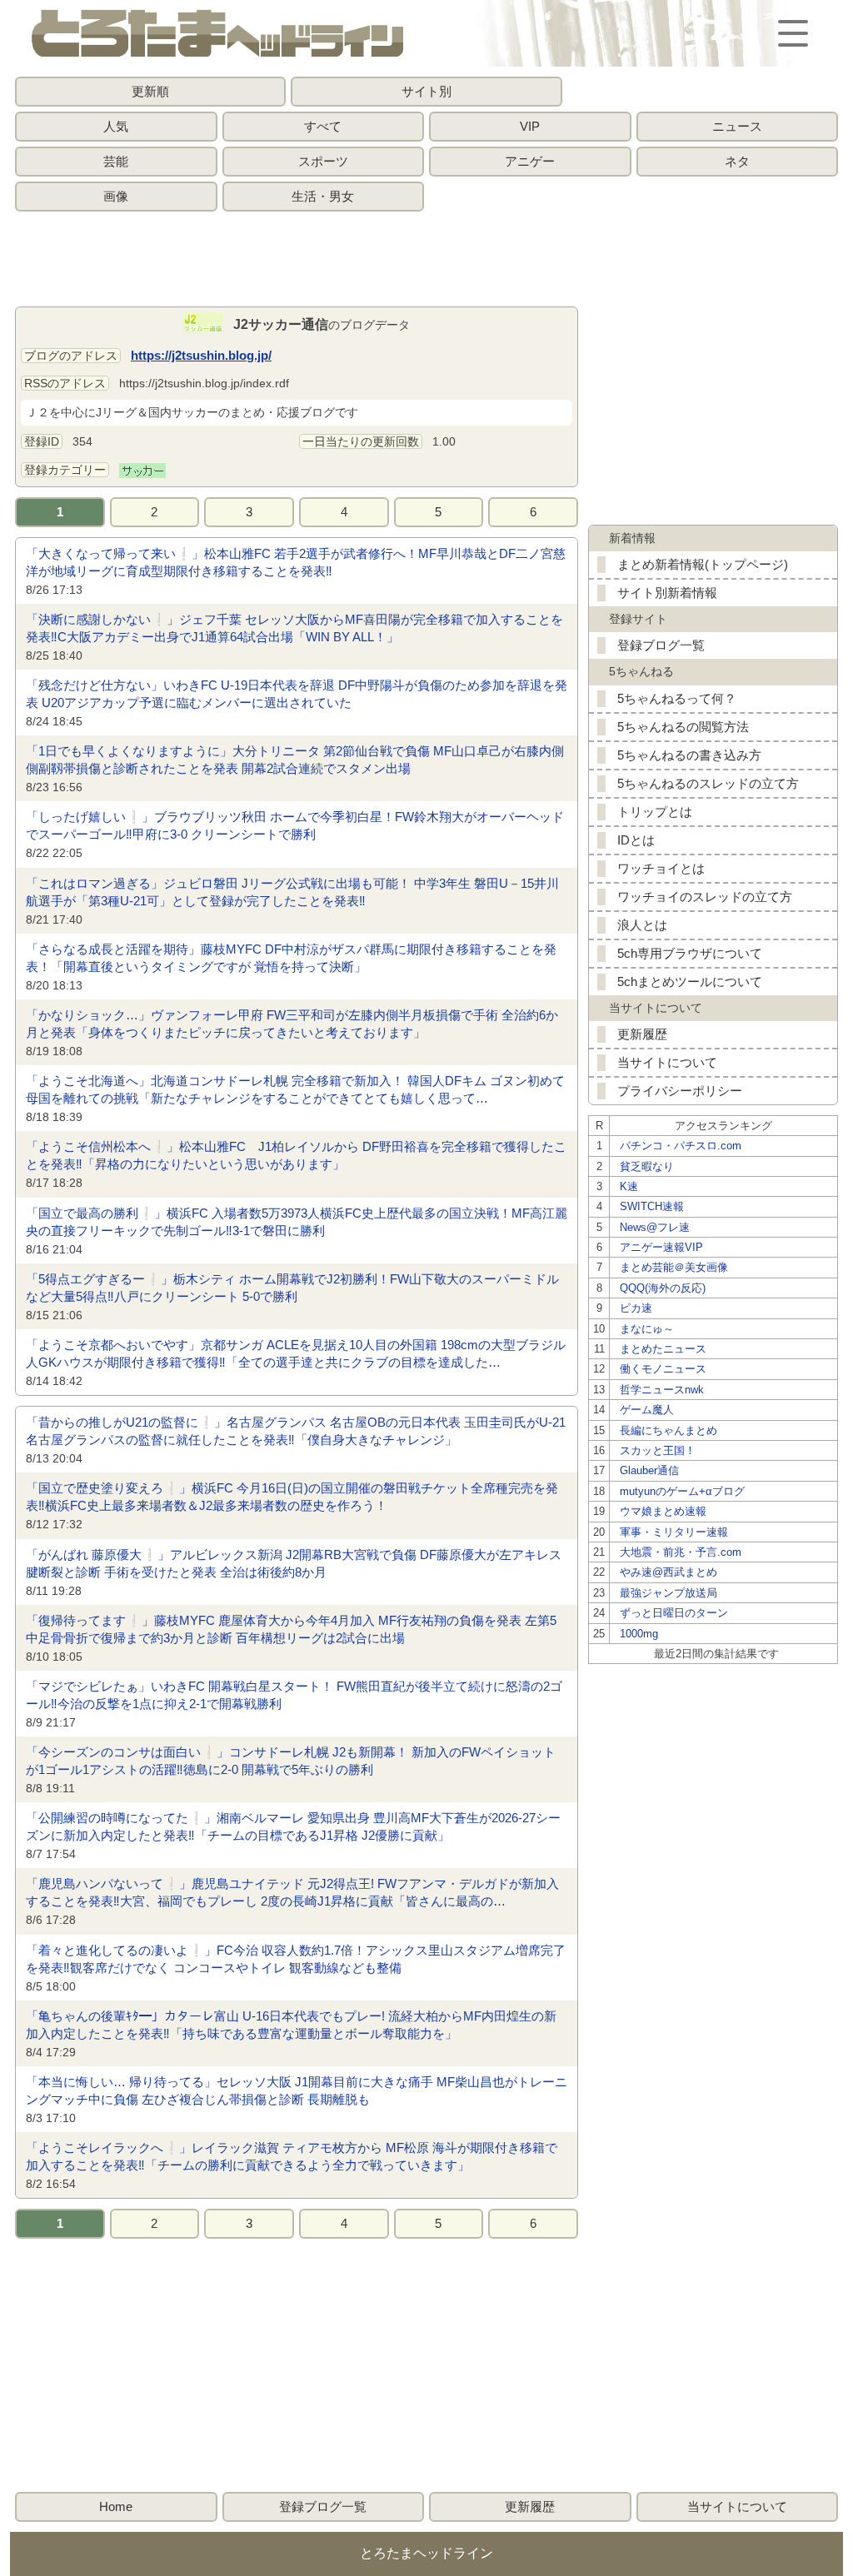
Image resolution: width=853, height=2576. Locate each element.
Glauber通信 (649, 1470)
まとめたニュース (663, 1349)
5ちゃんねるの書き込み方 (689, 755)
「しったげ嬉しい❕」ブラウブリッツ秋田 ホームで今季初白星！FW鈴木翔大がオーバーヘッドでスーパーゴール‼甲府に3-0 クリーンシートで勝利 (295, 825)
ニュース (737, 126)
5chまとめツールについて (690, 982)
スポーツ (323, 161)
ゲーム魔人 (647, 1410)
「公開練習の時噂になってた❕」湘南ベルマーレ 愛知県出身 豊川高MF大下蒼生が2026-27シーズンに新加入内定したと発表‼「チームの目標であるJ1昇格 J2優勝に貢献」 (293, 1826)
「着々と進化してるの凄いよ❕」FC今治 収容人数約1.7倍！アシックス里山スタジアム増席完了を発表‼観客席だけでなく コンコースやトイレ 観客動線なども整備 (296, 1959)
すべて (323, 126)
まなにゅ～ (647, 1329)
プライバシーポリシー (680, 1091)
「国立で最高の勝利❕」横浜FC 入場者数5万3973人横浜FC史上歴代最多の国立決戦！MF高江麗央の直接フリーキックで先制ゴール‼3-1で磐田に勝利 (297, 1222)
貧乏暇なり (647, 1166)
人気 (116, 126)
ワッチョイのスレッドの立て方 (705, 897)
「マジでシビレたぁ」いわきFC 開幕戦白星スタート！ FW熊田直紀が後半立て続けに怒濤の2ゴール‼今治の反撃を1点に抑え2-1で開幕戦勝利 (294, 1695)
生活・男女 (323, 196)
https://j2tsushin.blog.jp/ (201, 355)
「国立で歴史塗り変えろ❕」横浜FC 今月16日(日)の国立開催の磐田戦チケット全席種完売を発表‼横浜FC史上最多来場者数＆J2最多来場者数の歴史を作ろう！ (292, 1497)
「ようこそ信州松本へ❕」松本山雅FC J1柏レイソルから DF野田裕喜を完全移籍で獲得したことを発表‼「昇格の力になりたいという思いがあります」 (296, 1155)
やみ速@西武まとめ (668, 1572)
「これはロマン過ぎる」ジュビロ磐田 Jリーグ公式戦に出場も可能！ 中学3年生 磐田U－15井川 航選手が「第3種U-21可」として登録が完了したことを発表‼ (292, 892)
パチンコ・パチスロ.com (681, 1146)
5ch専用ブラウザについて (690, 953)
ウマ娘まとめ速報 (663, 1511)
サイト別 (426, 91)
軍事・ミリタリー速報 (674, 1532)
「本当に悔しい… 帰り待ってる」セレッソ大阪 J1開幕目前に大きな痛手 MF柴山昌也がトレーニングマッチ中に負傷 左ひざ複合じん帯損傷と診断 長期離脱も (297, 2090)
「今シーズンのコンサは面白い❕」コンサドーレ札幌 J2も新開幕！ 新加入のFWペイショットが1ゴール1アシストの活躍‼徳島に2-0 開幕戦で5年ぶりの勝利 (291, 1761)
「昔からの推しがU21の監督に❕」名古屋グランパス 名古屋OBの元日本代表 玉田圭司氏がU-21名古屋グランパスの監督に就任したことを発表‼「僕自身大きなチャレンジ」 (296, 1431)
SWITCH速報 (652, 1206)
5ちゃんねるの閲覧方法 (683, 727)
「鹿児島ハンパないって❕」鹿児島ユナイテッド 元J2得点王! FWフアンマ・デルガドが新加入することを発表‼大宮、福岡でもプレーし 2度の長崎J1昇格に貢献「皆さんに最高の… (292, 1892)
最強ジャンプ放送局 (668, 1593)
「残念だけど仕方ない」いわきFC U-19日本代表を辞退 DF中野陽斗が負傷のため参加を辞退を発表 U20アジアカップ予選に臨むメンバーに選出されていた (297, 694)
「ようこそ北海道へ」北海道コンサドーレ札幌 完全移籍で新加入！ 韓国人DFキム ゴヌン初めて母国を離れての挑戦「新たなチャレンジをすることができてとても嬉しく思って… (295, 1089)
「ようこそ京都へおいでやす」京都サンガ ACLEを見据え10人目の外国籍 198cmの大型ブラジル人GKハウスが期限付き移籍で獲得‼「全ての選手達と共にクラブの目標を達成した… (296, 1353)
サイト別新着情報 (667, 593)
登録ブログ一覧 (661, 645)
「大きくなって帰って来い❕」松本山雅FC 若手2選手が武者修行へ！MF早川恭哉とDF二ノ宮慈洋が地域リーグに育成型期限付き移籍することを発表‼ (296, 562)
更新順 (150, 91)
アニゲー (530, 161)
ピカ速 (636, 1308)
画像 (116, 196)
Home (116, 2506)
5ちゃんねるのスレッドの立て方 (708, 783)
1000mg (639, 1634)
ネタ (737, 161)
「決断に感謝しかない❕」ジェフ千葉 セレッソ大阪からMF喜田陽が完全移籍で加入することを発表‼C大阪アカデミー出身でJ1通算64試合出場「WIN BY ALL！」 (294, 628)
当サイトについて (667, 1062)
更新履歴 (642, 1034)
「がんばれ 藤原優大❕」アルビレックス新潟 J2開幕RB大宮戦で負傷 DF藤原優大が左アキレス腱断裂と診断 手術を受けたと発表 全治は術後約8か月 (294, 1563)
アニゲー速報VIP (661, 1247)
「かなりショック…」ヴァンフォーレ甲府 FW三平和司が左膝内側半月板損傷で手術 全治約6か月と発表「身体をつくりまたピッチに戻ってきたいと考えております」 (292, 1024)
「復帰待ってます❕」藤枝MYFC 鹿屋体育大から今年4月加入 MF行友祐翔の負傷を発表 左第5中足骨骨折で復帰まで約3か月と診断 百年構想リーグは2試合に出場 (291, 1629)
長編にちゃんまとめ (668, 1430)
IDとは (636, 840)
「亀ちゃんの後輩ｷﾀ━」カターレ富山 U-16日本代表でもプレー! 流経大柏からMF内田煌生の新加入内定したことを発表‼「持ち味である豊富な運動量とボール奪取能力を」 (291, 2025)
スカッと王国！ (658, 1450)
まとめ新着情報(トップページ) (703, 564)
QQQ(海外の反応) (663, 1288)
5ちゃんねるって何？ (677, 698)
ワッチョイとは (661, 868)
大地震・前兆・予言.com (681, 1552)
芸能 (116, 161)
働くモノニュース (663, 1369)
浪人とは (642, 925)
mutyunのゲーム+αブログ (682, 1491)
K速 (629, 1186)
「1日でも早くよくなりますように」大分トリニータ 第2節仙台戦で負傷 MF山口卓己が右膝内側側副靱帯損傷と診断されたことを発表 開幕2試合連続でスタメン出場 (295, 760)
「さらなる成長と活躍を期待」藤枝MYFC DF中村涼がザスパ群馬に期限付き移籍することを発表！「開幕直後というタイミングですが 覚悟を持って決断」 (291, 958)
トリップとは (655, 812)
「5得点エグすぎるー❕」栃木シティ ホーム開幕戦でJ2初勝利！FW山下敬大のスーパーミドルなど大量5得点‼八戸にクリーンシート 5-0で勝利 (292, 1288)
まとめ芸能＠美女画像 (674, 1267)
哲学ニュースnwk (662, 1390)
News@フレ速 (655, 1227)
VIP (530, 126)
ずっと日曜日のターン (674, 1613)
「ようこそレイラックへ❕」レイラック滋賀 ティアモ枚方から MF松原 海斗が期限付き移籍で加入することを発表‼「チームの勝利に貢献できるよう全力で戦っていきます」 (292, 2156)
